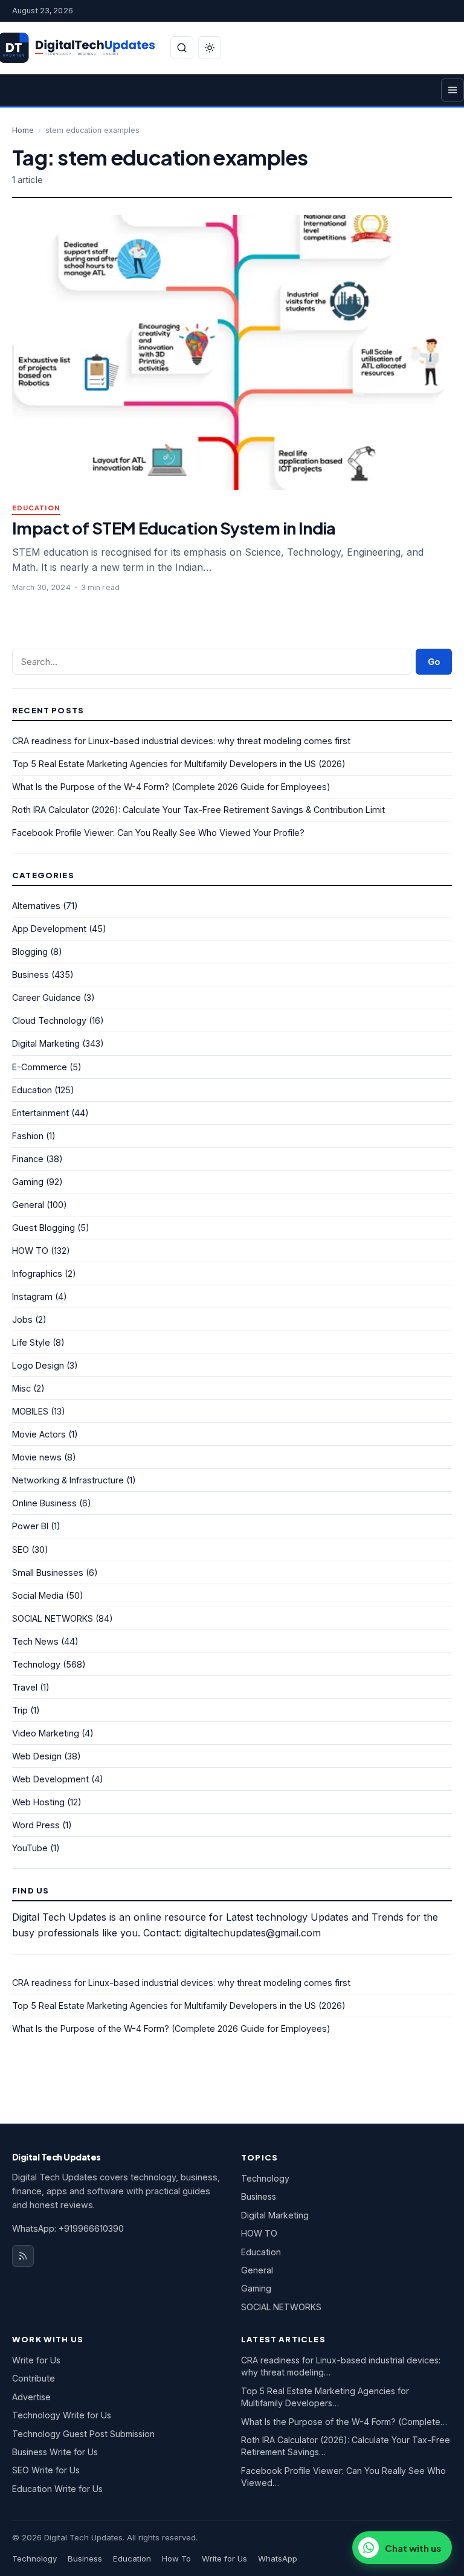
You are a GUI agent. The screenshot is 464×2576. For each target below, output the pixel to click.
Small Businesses (48, 1572)
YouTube (30, 1848)
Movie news (37, 1457)
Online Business (44, 1503)
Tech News (35, 1641)
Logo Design (38, 1365)
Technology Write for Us (62, 2415)
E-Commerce (40, 1067)
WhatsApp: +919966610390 (68, 2228)
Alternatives (36, 906)
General (28, 1205)
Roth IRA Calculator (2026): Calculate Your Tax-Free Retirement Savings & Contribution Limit (198, 810)
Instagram (32, 1296)
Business (31, 975)
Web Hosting (38, 1802)
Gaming (28, 1182)
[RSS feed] (23, 2256)
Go (434, 662)
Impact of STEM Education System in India (174, 528)
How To (176, 2558)
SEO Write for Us (46, 2470)
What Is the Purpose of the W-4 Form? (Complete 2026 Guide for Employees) (171, 787)
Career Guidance (47, 997)
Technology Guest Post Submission (83, 2434)
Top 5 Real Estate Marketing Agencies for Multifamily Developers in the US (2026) (179, 764)
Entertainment (40, 1113)
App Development (49, 929)
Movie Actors (39, 1434)
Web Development (50, 1779)
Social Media (38, 1595)
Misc (21, 1388)
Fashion (28, 1136)
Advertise (31, 2397)
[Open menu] (453, 90)
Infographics (37, 1274)
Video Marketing (46, 1733)
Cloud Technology (49, 1020)
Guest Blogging (43, 1228)
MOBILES (30, 1411)
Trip (20, 1710)
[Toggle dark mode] (210, 48)
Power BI (30, 1526)
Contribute (34, 2378)
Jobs (22, 1319)
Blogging (30, 952)
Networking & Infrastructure (68, 1480)
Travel (25, 1687)
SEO (21, 1550)
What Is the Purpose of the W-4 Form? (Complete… (344, 2422)
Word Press (36, 1825)
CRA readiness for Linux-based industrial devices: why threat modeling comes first (181, 741)
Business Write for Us (55, 2452)
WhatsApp (278, 2558)
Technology (36, 1664)
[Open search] (182, 48)
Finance (28, 1159)
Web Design (37, 1756)
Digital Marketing (46, 1043)
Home (23, 130)
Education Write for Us (57, 2489)
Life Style (31, 1342)
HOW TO (30, 1251)
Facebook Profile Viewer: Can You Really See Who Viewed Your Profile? (158, 833)
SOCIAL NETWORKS (53, 1618)
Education (36, 508)
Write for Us (36, 2360)
